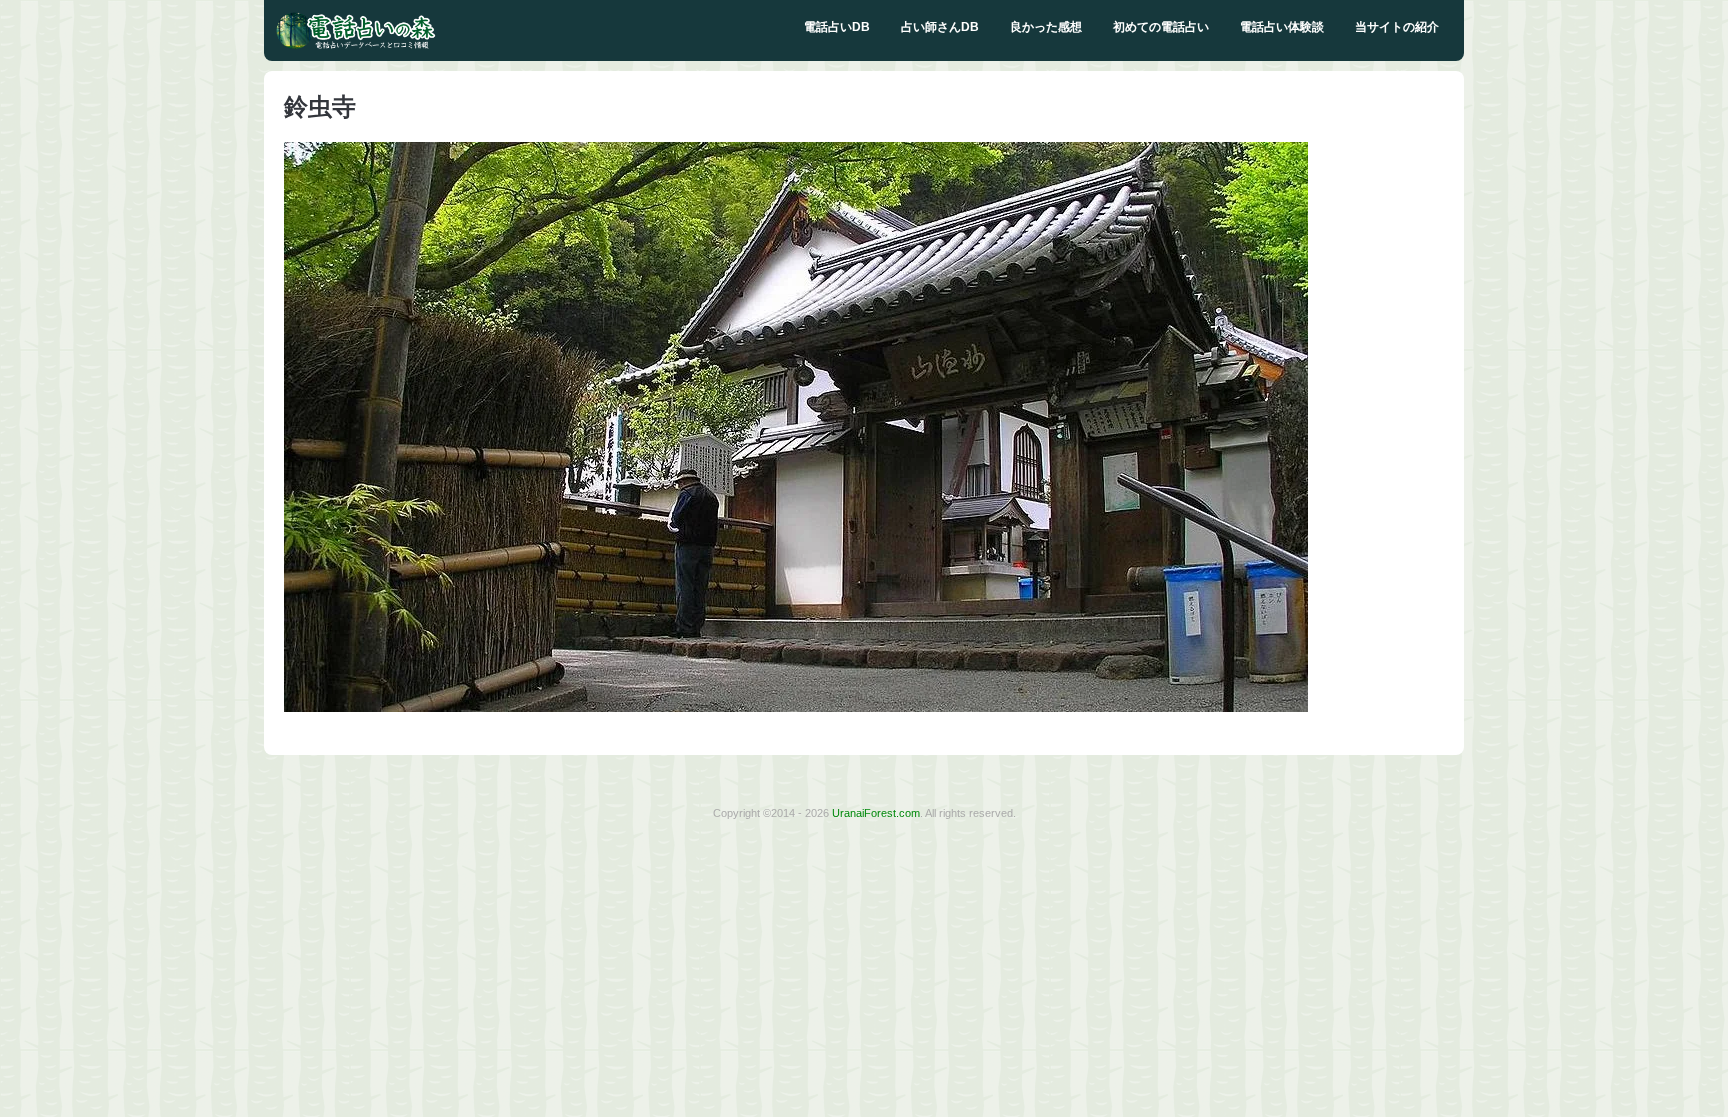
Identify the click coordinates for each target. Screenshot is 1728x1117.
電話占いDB (837, 27)
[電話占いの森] (356, 45)
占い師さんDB (940, 27)
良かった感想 (1046, 27)
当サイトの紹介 (1397, 27)
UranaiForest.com (876, 813)
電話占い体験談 (1282, 27)
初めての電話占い (1161, 27)
